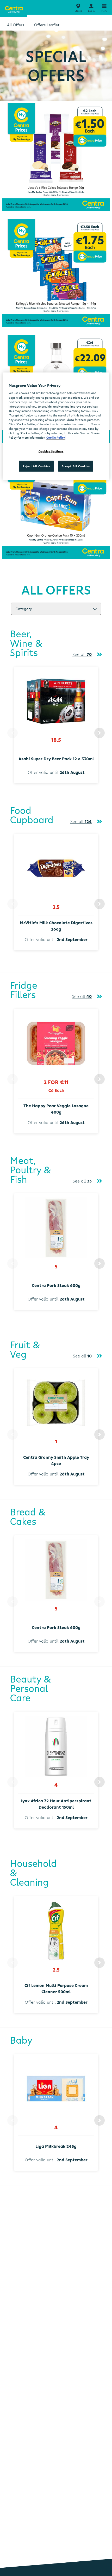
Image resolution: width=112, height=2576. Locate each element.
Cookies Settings (51, 451)
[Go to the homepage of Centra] (14, 8)
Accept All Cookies (76, 466)
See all (82, 654)
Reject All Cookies (36, 466)
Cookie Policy (56, 437)
